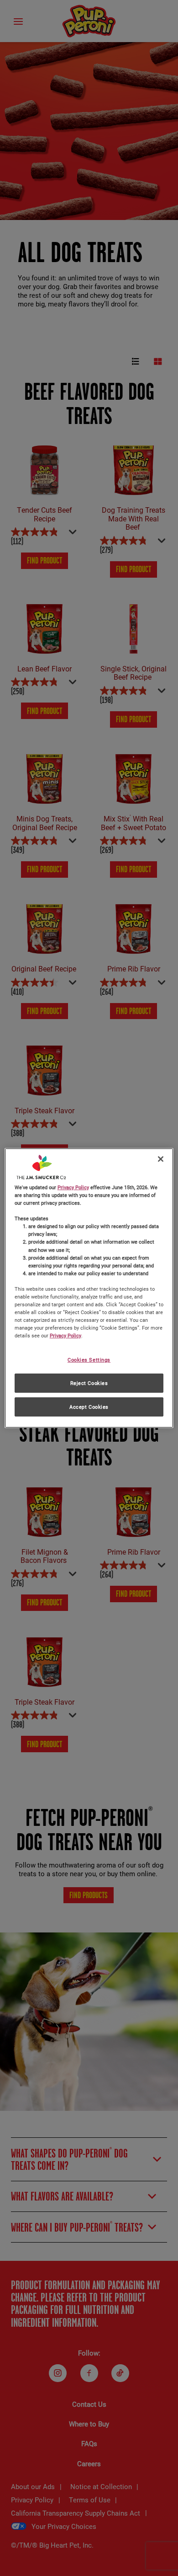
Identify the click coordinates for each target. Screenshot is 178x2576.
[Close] (161, 1159)
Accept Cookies (89, 1407)
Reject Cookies (89, 1383)
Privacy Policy (73, 1187)
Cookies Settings (89, 1360)
